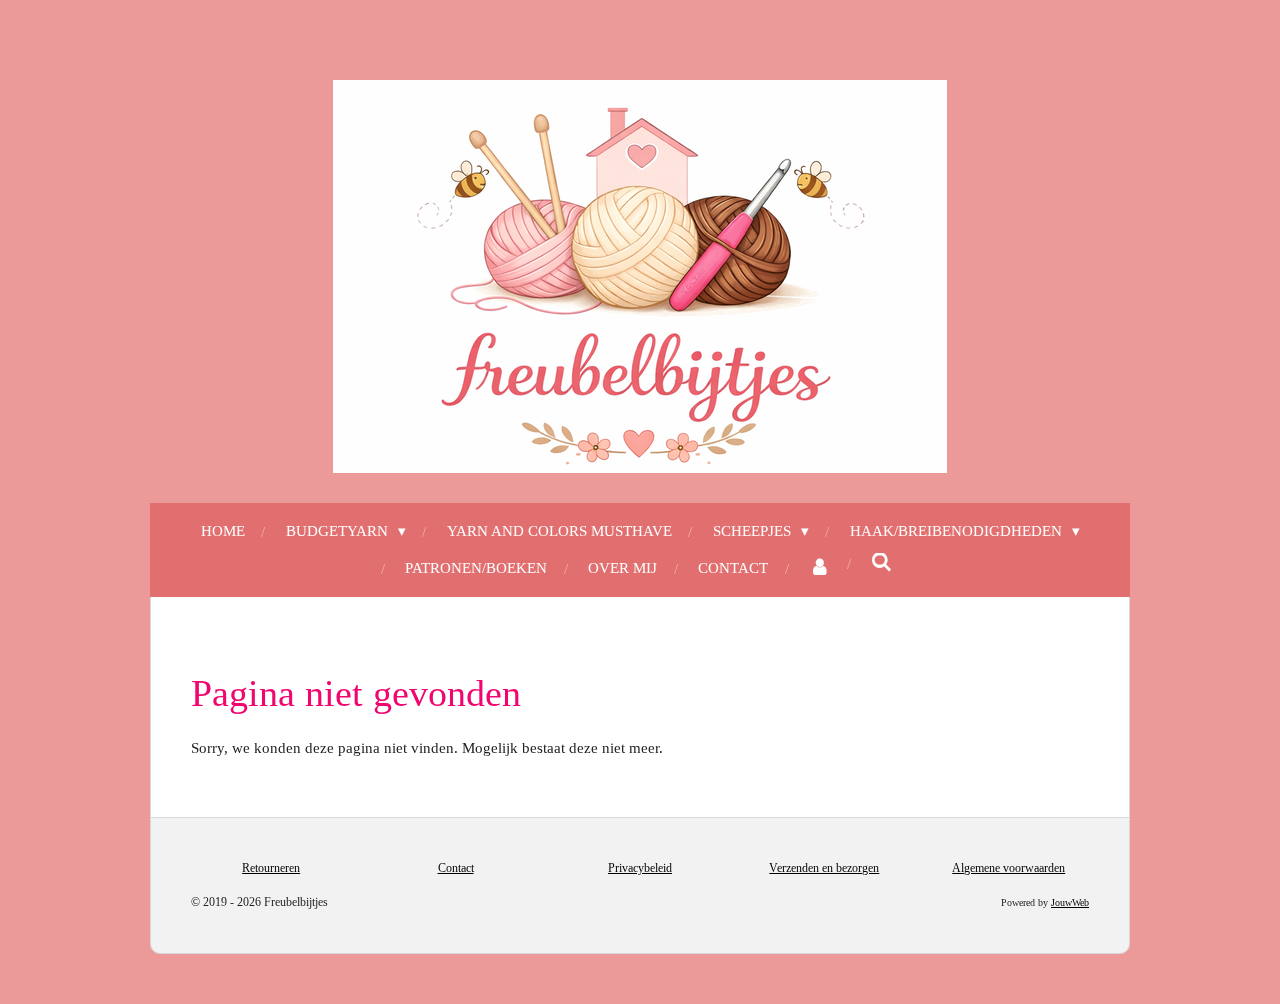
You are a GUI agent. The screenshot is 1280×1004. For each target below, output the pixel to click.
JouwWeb (1070, 902)
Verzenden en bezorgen (824, 868)
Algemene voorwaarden (1008, 868)
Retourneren (271, 868)
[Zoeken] (881, 563)
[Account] (819, 568)
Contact (456, 868)
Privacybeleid (640, 868)
